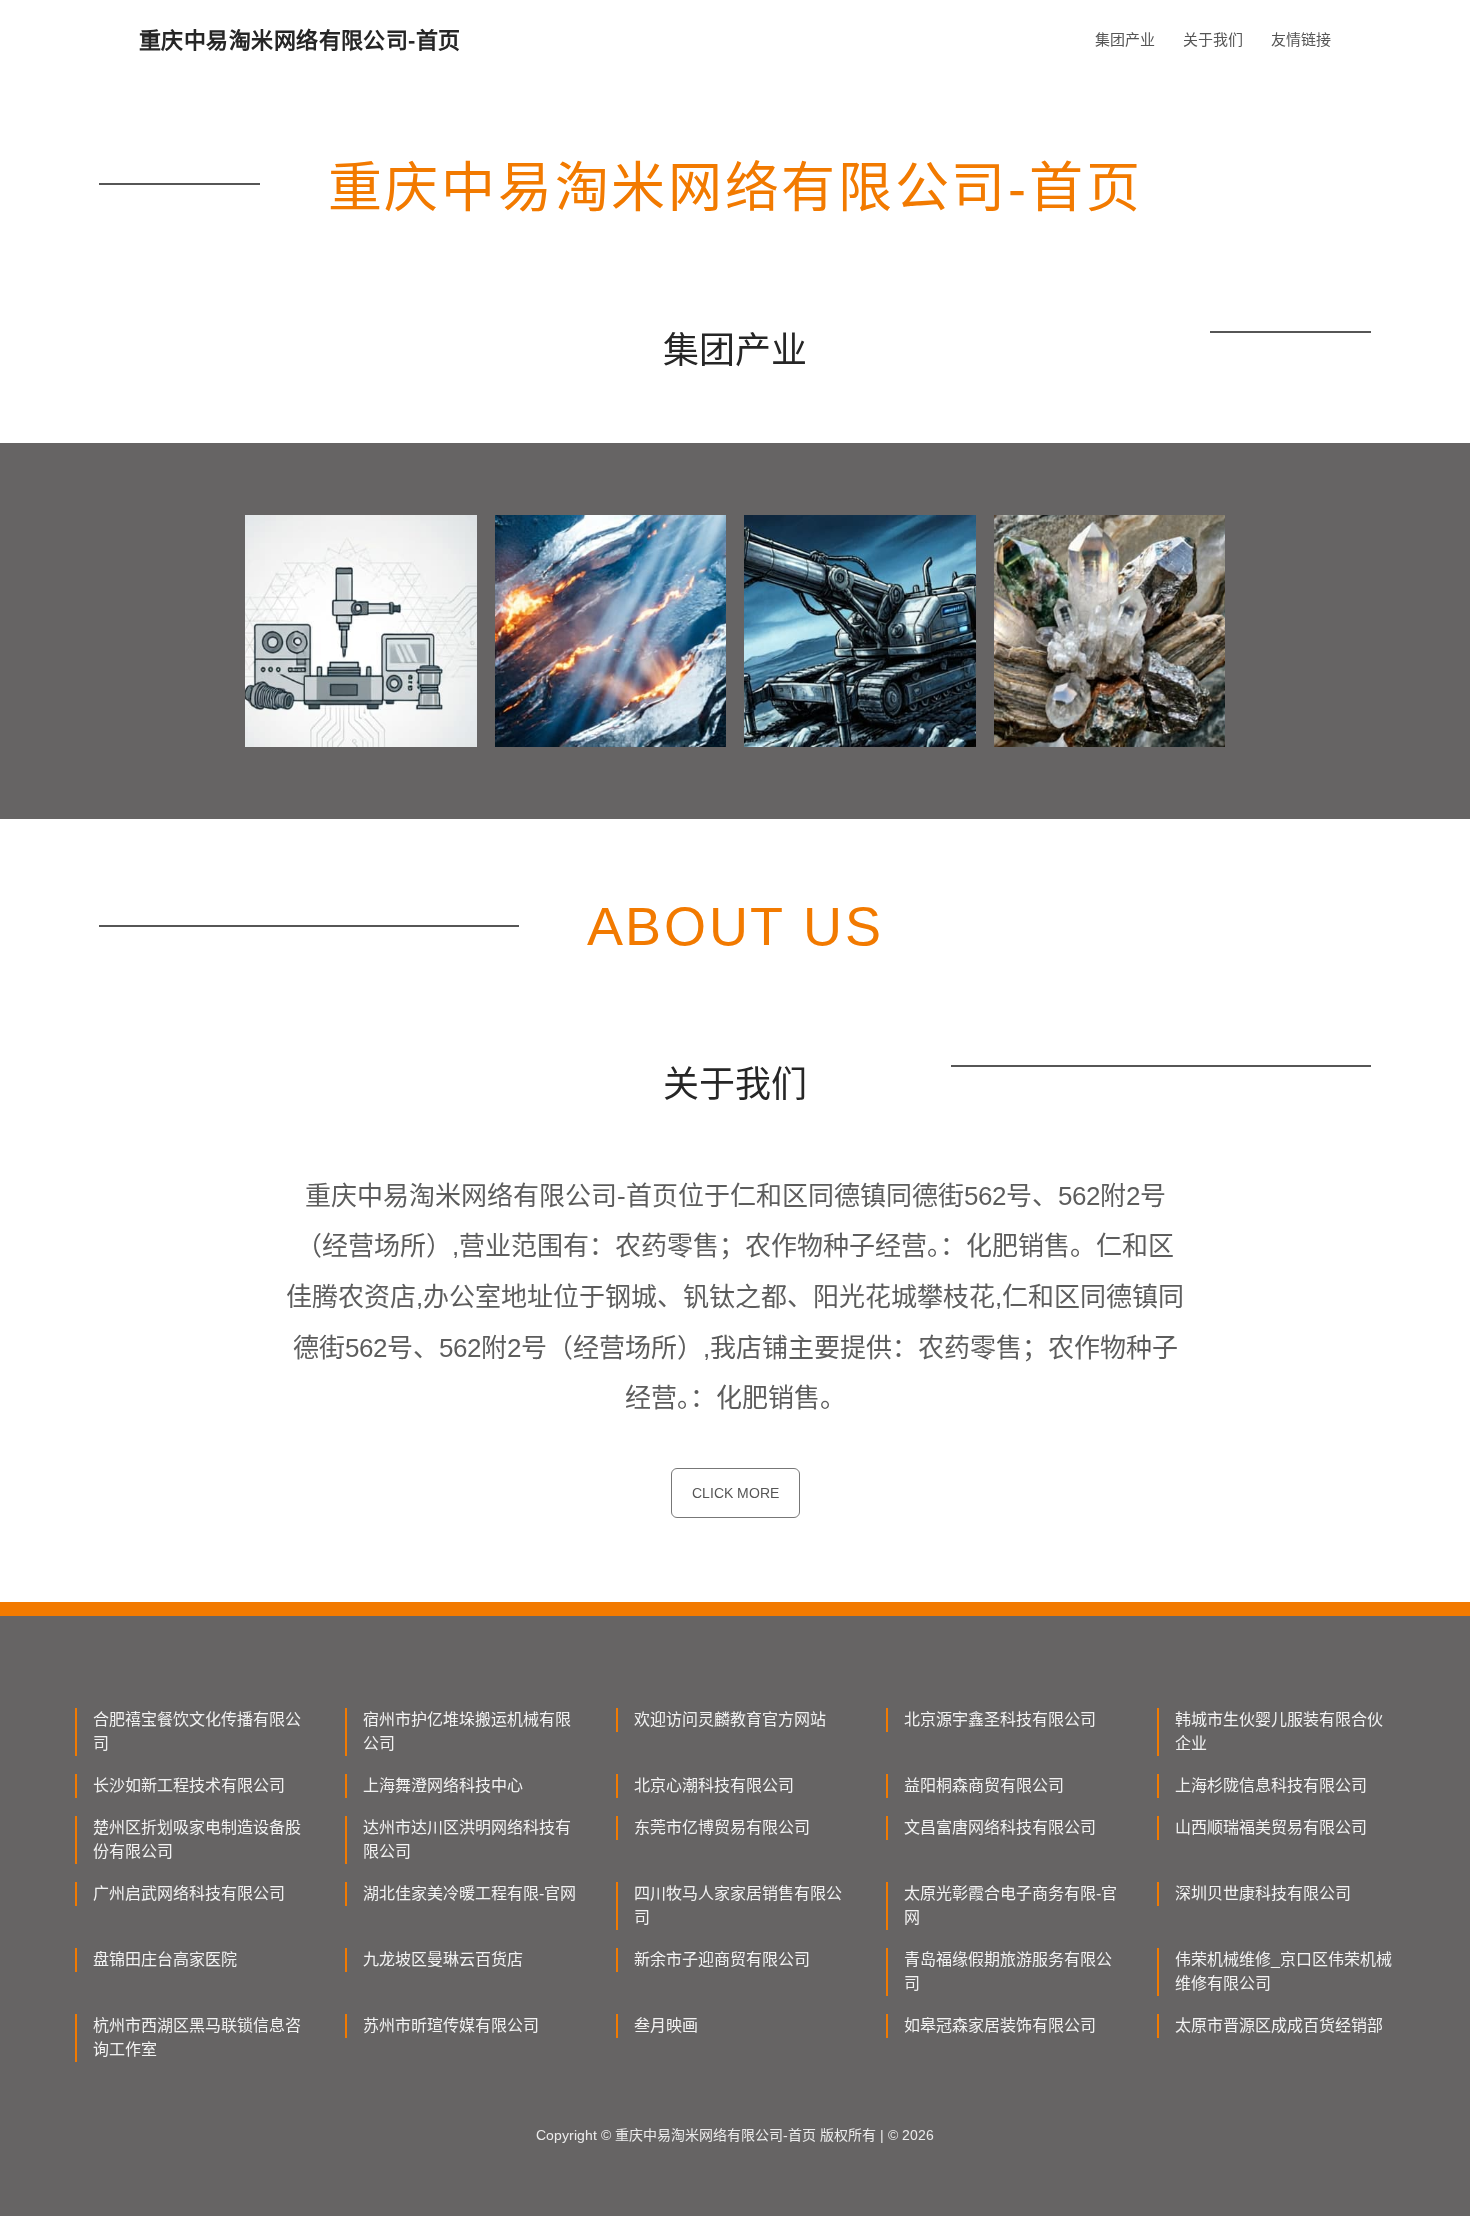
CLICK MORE (735, 1493)
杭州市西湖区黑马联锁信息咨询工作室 (197, 2037)
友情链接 (1301, 39)
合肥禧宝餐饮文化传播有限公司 (197, 1731)
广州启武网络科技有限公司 (189, 1893)
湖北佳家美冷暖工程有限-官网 (469, 1893)
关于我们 (1213, 39)
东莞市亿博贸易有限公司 (722, 1827)
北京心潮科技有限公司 (714, 1785)
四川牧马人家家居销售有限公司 (738, 1905)
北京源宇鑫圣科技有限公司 (1000, 1719)
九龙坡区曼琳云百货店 (443, 1959)
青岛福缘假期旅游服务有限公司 (1008, 1971)
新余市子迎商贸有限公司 (722, 1959)
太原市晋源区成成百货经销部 (1279, 2025)
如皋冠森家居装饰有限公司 (1000, 2025)
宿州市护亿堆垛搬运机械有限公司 (467, 1731)
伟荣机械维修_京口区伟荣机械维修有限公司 (1283, 1971)
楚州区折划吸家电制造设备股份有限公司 (197, 1839)
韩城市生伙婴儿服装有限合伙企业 (1279, 1731)
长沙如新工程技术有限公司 (189, 1785)
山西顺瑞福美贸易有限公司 (1271, 1827)
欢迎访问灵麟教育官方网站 (730, 1719)
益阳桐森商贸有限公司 (984, 1785)
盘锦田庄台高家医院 (165, 1959)
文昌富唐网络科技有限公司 (1000, 1827)
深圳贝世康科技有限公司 (1263, 1893)
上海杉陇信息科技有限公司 (1271, 1785)
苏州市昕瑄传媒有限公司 (451, 2025)
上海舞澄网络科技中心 (443, 1785)
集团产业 (1125, 39)
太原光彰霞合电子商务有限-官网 (1010, 1905)
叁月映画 (666, 2025)
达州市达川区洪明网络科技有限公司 (467, 1839)
